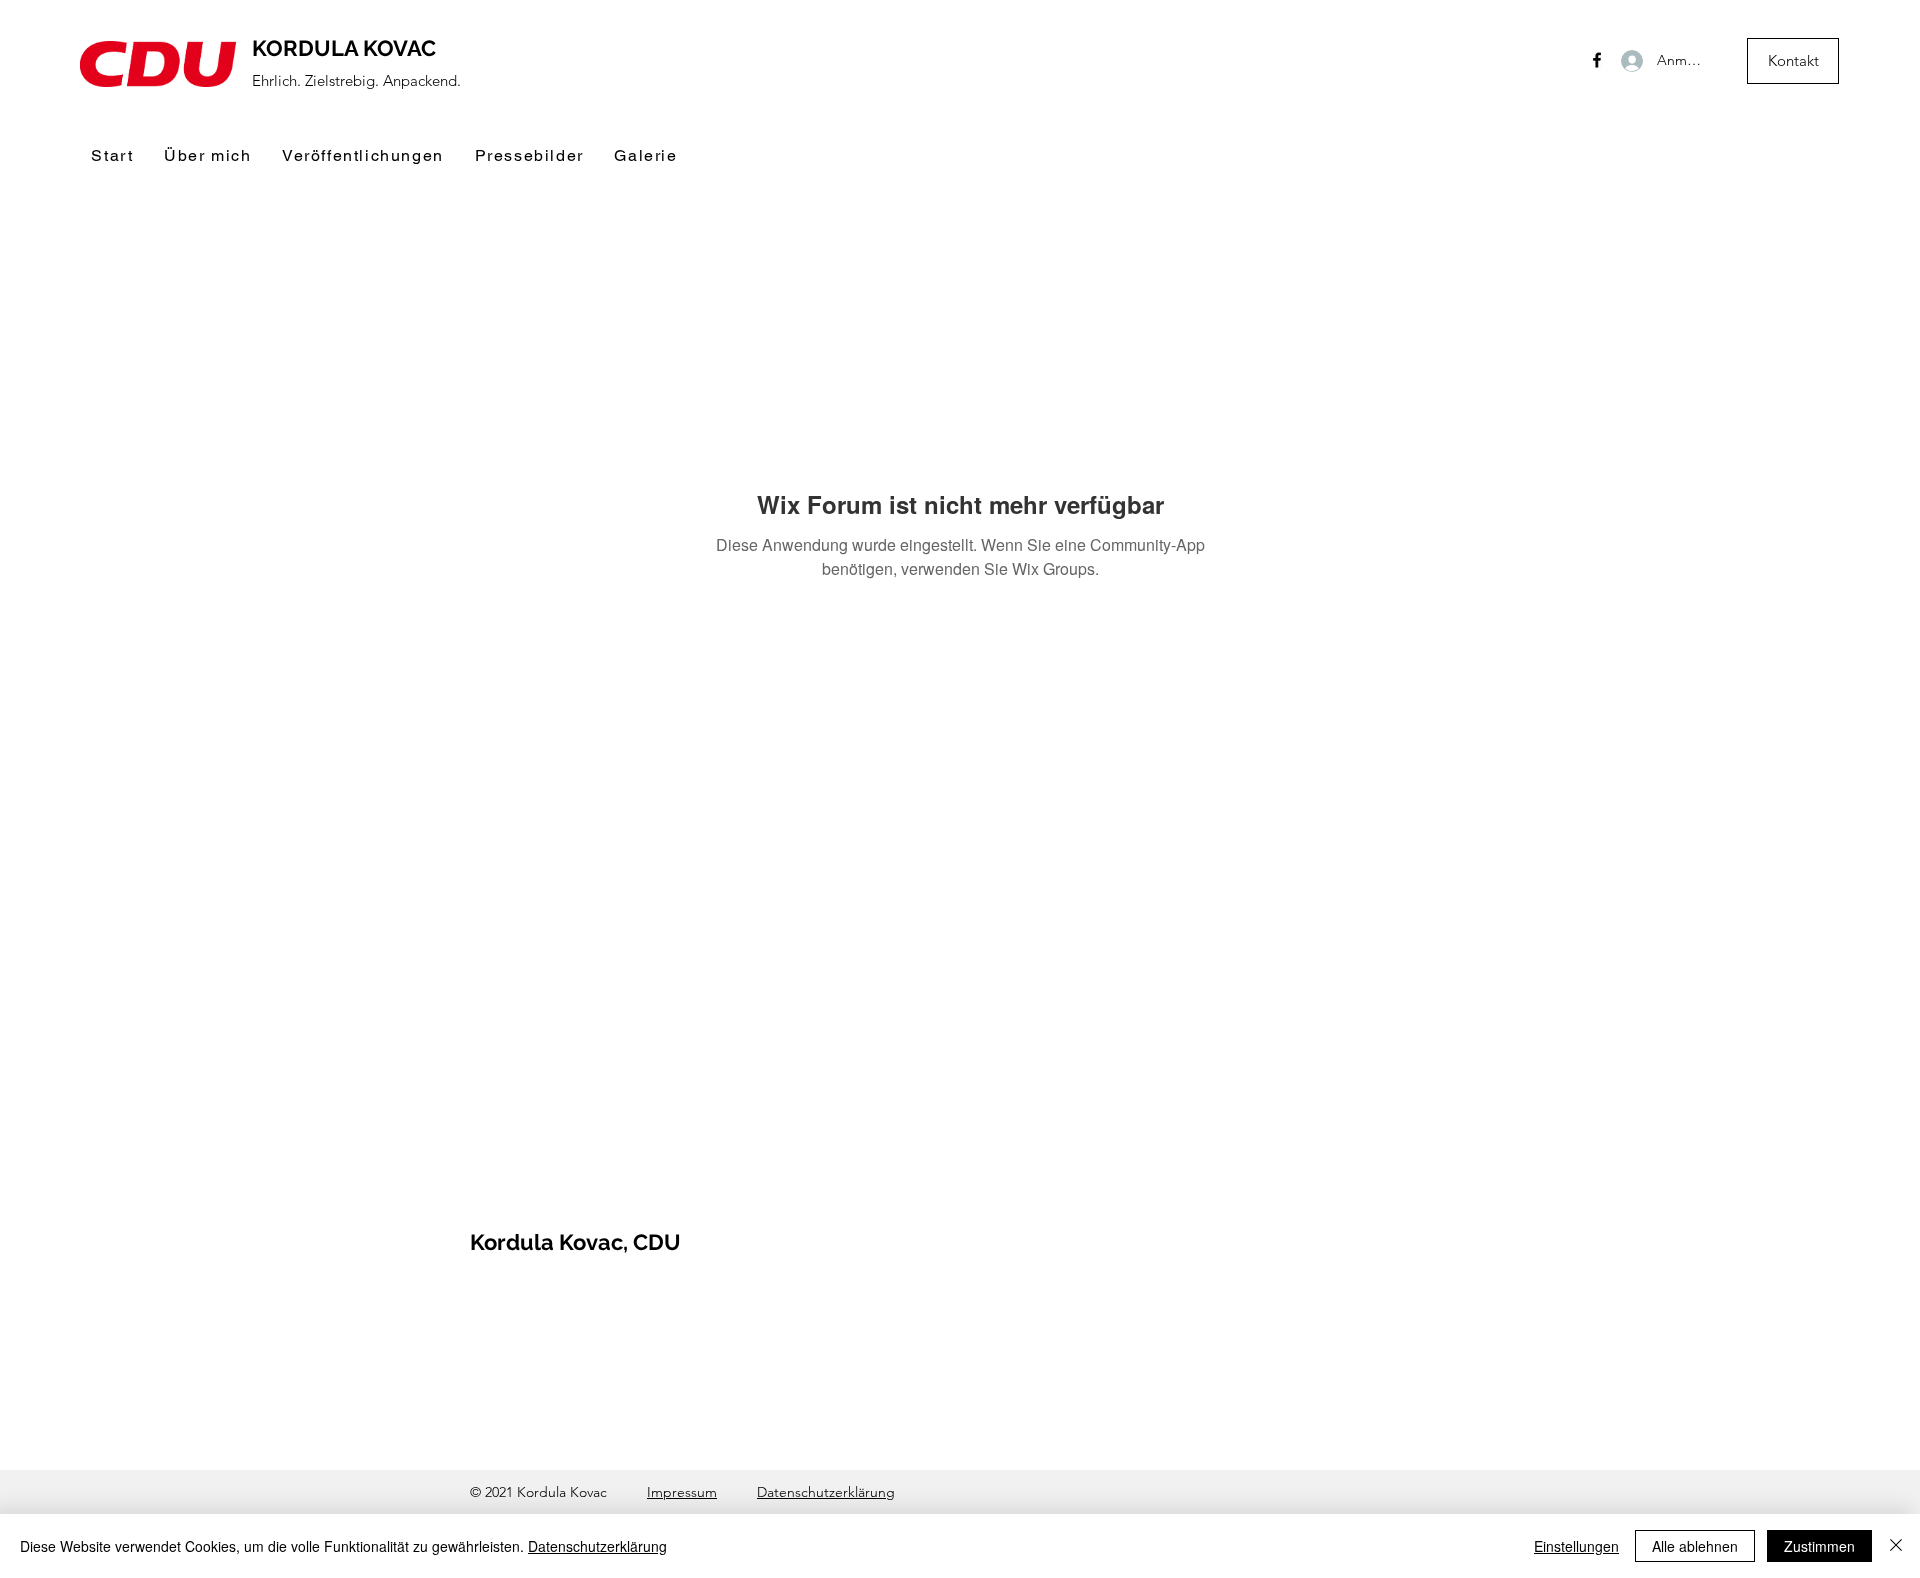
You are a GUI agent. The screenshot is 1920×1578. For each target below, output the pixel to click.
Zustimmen (1819, 1546)
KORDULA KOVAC (344, 48)
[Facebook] (1597, 60)
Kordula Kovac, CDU (575, 1242)
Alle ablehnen (1695, 1546)
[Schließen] (1896, 1546)
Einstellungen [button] (1576, 1546)
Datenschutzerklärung (826, 1492)
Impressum (682, 1492)
